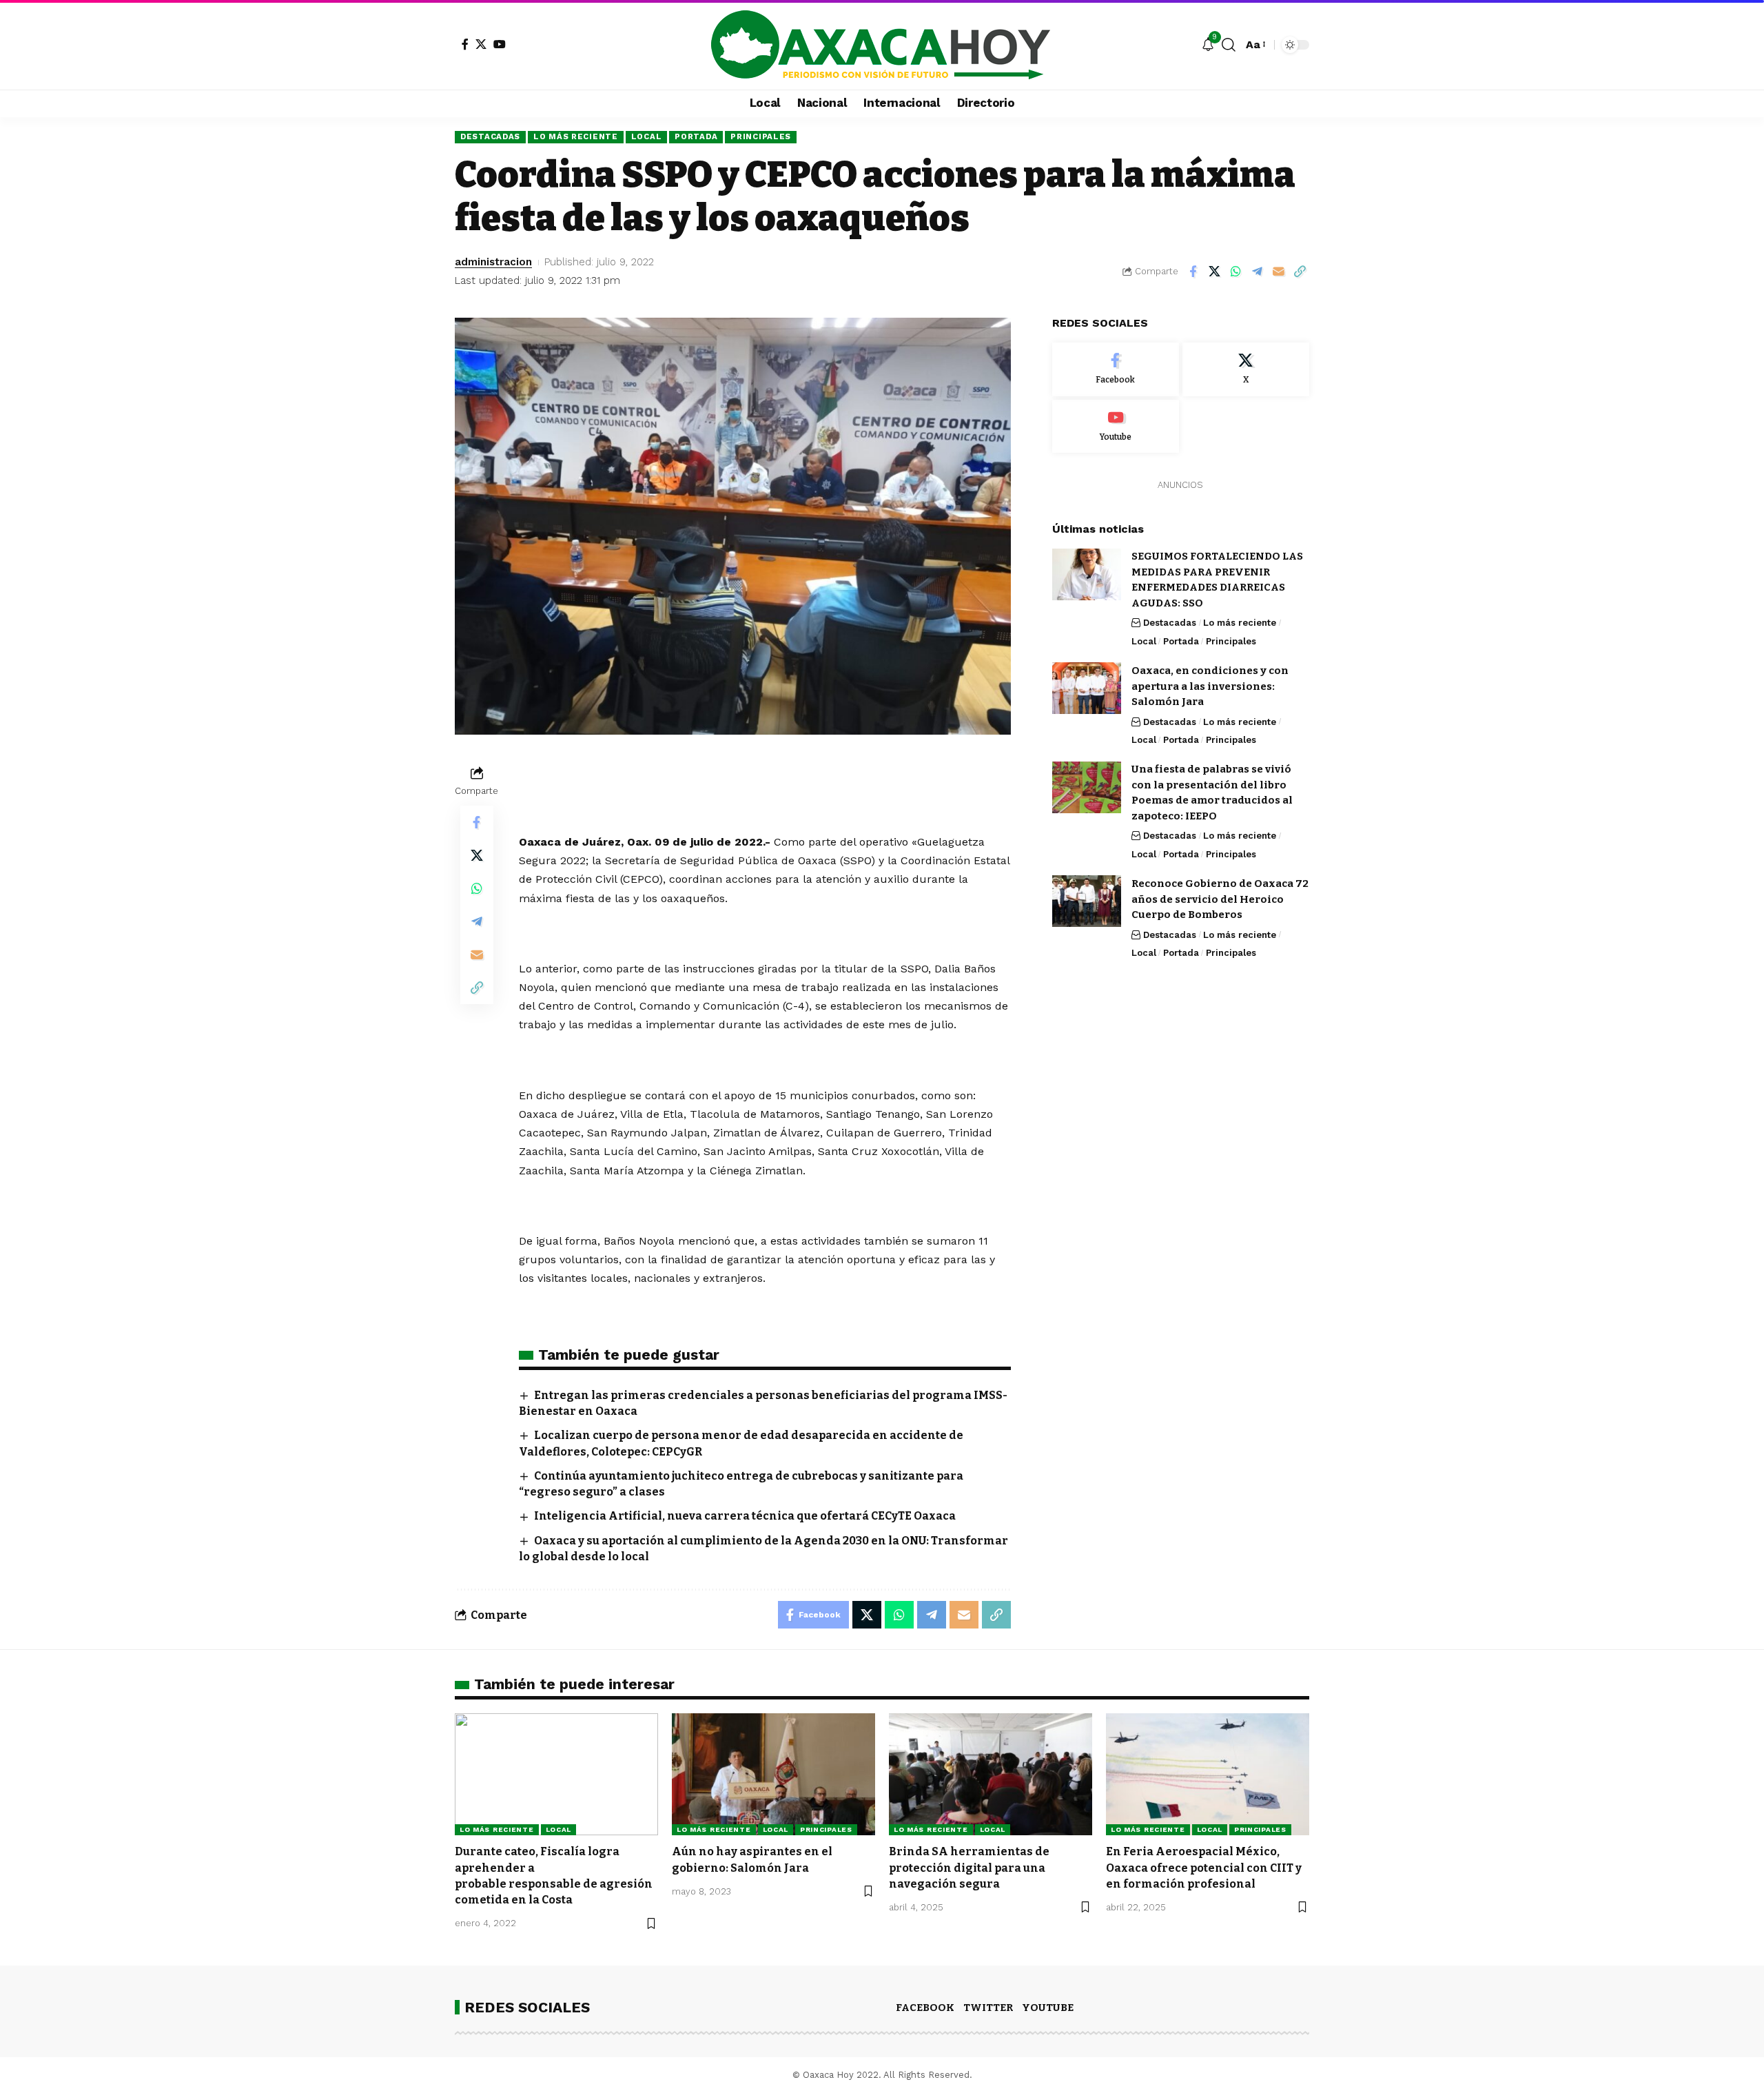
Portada (696, 136)
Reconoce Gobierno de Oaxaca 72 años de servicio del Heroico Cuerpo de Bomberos (1220, 898)
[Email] (1278, 272)
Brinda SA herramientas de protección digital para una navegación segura (969, 1867)
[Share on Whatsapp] (1235, 272)
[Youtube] (1116, 426)
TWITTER (988, 2008)
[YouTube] (500, 44)
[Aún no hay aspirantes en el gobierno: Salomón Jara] (773, 1774)
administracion (493, 262)
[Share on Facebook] (1193, 272)
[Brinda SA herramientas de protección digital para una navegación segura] (991, 1774)
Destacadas (490, 136)
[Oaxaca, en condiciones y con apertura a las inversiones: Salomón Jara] (1087, 688)
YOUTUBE (1048, 2008)
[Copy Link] (1300, 272)
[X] (481, 44)
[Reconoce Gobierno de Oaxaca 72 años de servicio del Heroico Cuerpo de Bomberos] (1087, 901)
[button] (1229, 45)
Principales (761, 136)
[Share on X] (1214, 272)
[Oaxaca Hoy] (882, 45)
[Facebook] (465, 44)
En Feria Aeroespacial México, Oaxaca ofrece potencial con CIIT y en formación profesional (1204, 1867)
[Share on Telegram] (1257, 272)
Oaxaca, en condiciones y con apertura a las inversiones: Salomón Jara (1210, 685)
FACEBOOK (925, 2008)
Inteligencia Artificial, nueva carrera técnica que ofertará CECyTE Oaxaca (745, 1516)
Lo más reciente (576, 136)
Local (647, 136)
